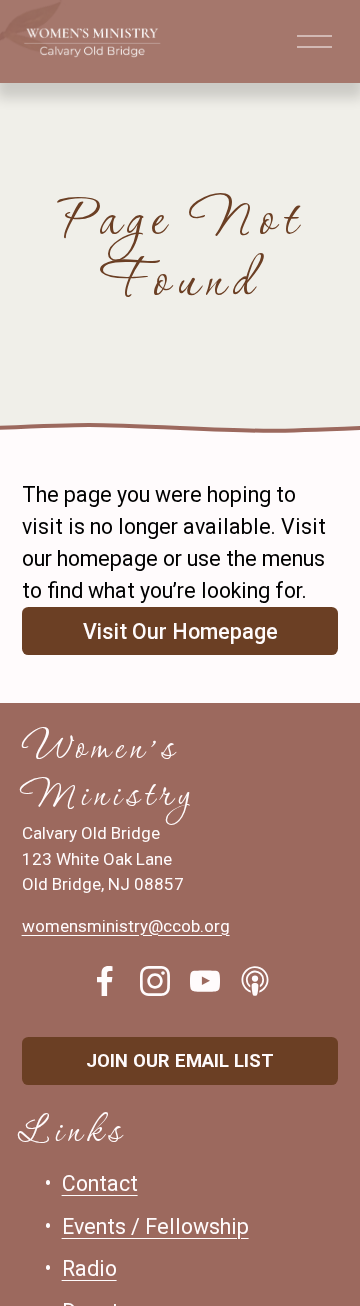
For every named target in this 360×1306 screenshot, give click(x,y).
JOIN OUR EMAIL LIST (180, 1061)
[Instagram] (155, 981)
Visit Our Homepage (180, 631)
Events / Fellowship (155, 1226)
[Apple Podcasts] (255, 981)
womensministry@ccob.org (126, 926)
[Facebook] (105, 981)
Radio (89, 1268)
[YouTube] (205, 981)
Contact (100, 1183)
